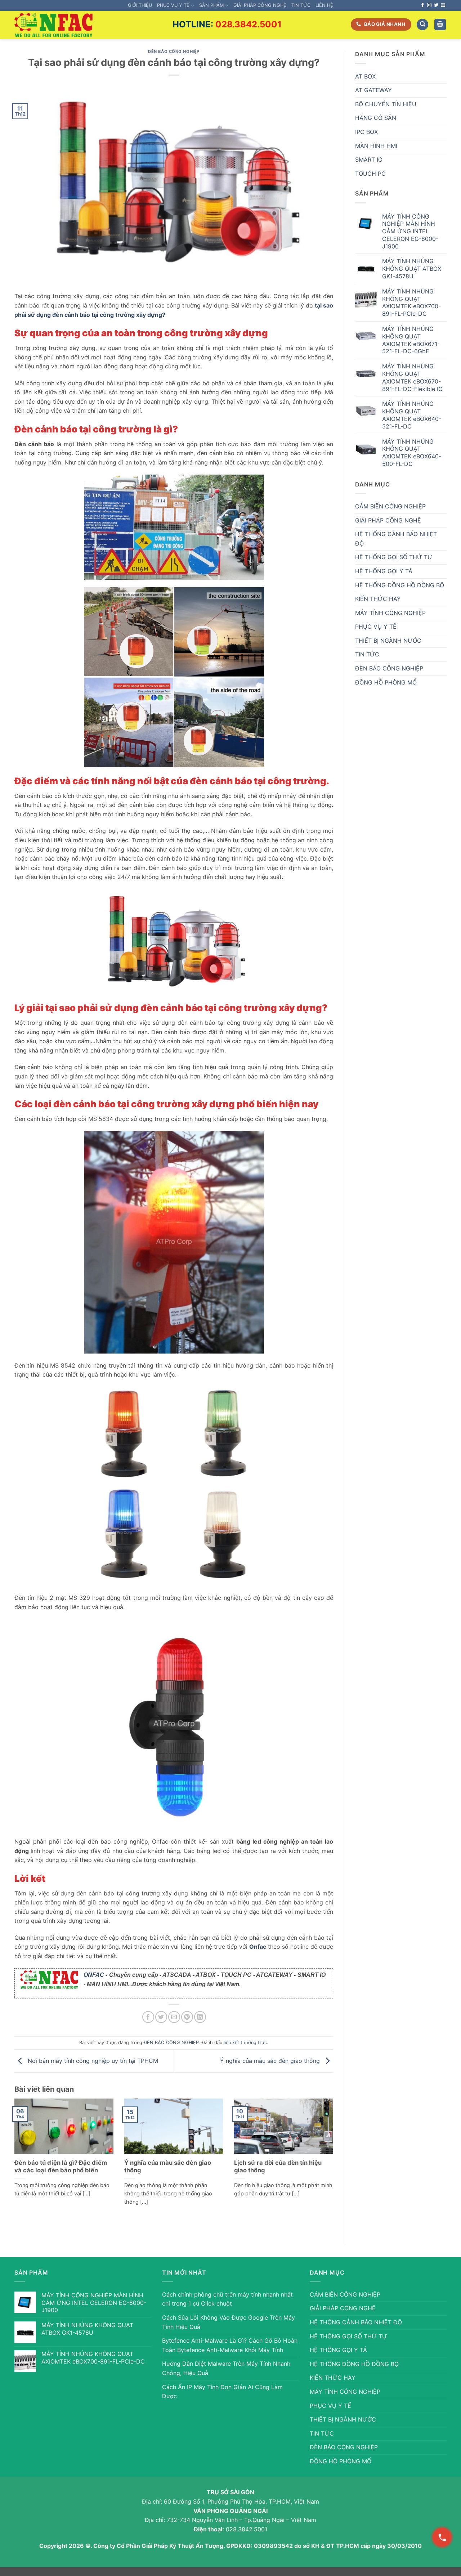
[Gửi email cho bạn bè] (174, 2017)
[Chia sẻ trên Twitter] (161, 2017)
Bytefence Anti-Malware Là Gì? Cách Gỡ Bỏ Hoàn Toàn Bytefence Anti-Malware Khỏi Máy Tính (230, 2345)
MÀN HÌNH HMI (376, 146)
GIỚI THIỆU (140, 5)
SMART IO (369, 160)
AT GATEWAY (373, 90)
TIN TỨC (301, 5)
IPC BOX (366, 132)
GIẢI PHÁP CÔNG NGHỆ (260, 5)
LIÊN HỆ (324, 5)
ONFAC (94, 1975)
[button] (440, 25)
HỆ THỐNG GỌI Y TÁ (384, 571)
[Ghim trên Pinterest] (187, 2017)
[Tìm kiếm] (422, 25)
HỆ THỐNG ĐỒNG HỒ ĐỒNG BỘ (400, 585)
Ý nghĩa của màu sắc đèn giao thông (271, 2061)
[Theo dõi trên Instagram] (429, 5)
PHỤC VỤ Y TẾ (173, 5)
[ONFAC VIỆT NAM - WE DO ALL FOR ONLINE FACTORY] (53, 25)
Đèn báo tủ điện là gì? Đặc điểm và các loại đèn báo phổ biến (61, 2167)
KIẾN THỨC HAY (378, 599)
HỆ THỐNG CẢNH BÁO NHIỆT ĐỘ (396, 539)
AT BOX (365, 76)
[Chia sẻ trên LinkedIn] (200, 2017)
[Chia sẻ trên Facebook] (148, 2017)
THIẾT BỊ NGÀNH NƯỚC (388, 641)
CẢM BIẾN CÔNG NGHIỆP (390, 506)
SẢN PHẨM (211, 5)
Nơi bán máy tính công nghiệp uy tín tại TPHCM (92, 2061)
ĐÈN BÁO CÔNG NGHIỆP (174, 51)
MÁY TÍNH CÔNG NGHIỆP (390, 613)
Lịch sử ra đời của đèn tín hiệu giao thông (278, 2167)
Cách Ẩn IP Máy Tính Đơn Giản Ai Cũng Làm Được (222, 2392)
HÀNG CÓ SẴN (376, 118)
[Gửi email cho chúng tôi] (443, 5)
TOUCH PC (370, 174)
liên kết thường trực (245, 2043)
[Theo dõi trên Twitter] (436, 5)
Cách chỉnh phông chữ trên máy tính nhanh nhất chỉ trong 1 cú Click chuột (227, 2299)
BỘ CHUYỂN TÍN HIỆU (386, 104)
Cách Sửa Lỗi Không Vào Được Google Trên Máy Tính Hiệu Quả (229, 2322)
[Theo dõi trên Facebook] (422, 5)
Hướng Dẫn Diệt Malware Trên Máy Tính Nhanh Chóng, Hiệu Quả (226, 2368)
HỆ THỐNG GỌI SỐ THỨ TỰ (394, 557)
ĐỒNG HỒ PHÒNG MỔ (386, 682)
